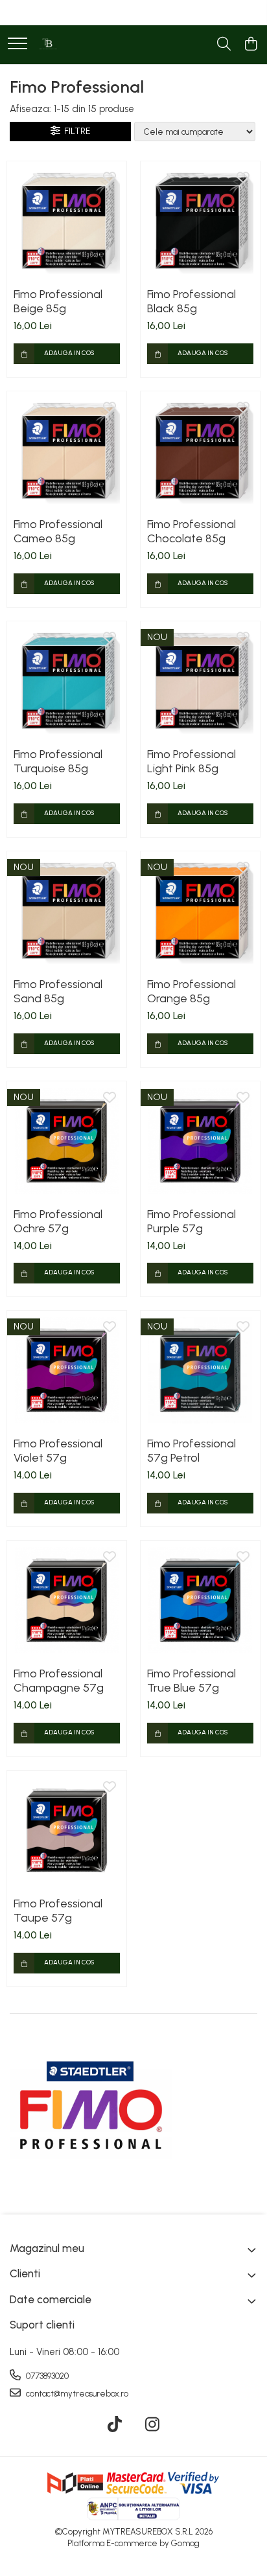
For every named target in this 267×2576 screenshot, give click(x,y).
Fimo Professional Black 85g (192, 301)
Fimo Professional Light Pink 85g (192, 761)
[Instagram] (153, 2425)
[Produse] (17, 44)
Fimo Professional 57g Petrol (192, 1451)
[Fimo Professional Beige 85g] (67, 221)
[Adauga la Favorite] (110, 178)
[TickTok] (115, 2425)
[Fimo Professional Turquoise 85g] (67, 681)
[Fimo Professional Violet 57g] (67, 1370)
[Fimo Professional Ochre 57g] (67, 1141)
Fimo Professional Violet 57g (58, 1451)
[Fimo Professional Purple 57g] (200, 1141)
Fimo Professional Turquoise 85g (58, 761)
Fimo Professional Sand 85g (58, 991)
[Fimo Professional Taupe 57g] (67, 1830)
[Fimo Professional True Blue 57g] (200, 1600)
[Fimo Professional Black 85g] (200, 221)
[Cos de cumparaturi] (250, 45)
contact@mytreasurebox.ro (76, 2394)
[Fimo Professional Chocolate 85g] (200, 451)
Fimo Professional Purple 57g (192, 1221)
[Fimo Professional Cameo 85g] (67, 451)
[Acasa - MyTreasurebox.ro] (49, 45)
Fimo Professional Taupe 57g (58, 1911)
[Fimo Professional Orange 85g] (200, 911)
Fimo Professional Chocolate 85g (192, 531)
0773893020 (46, 2376)
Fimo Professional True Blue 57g (192, 1681)
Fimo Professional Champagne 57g (59, 1681)
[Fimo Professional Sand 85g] (67, 911)
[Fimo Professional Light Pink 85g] (200, 681)
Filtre (75, 131)
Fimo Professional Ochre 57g (58, 1221)
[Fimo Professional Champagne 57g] (67, 1600)
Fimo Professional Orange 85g (192, 991)
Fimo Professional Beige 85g (58, 301)
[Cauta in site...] (224, 45)
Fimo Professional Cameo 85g (58, 531)
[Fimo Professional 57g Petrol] (200, 1370)
